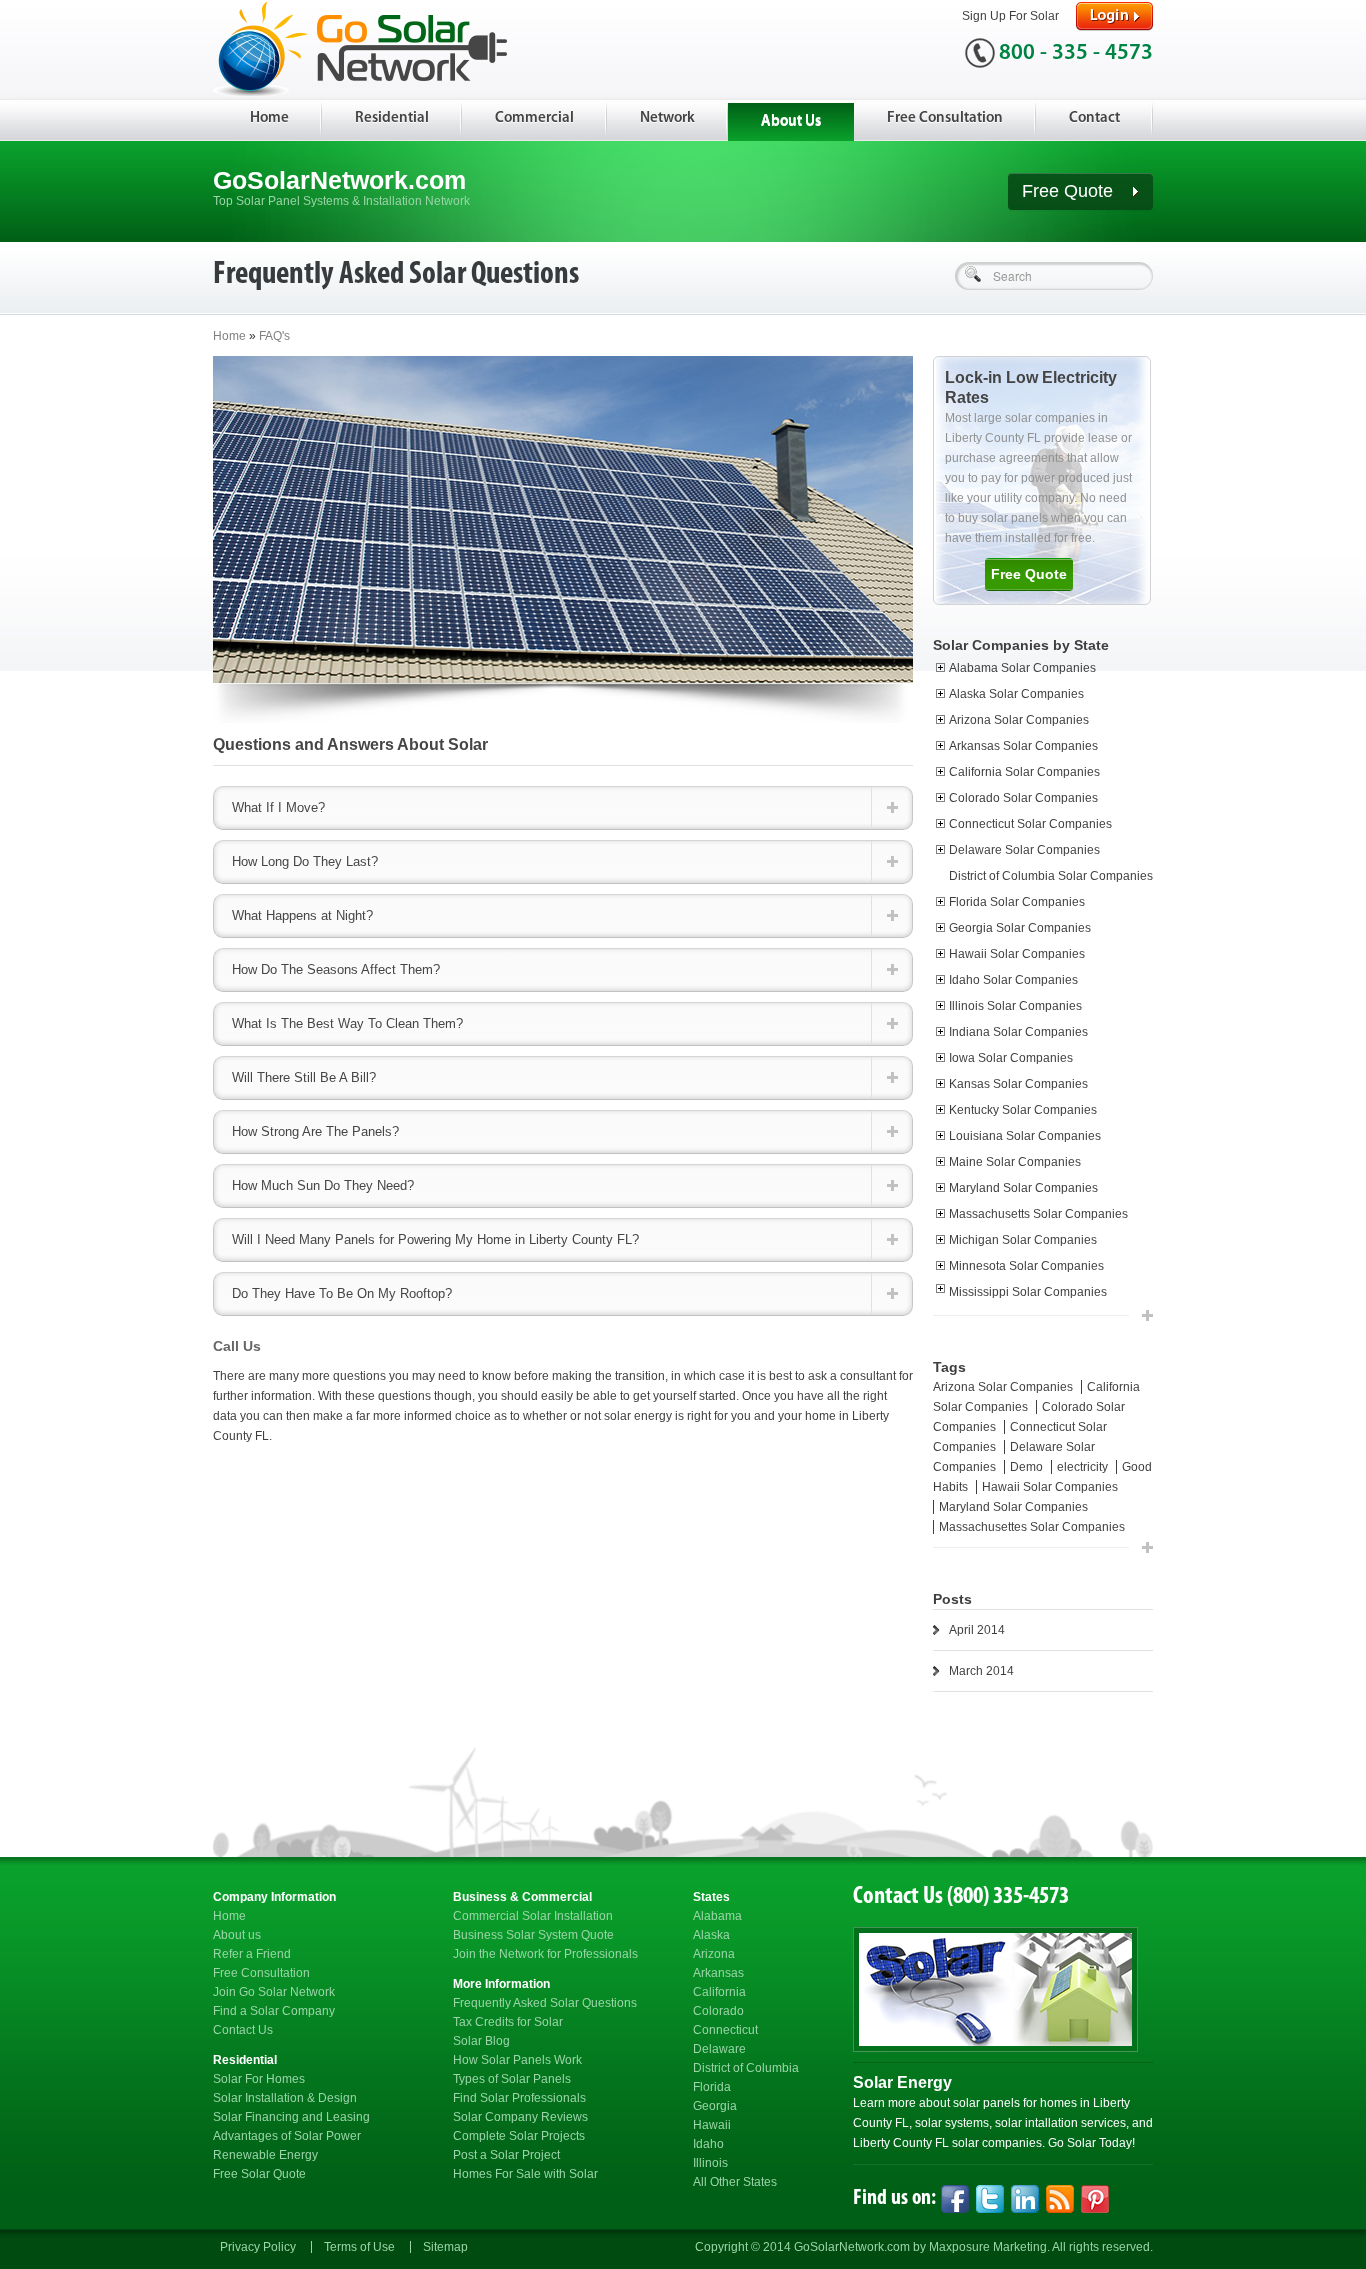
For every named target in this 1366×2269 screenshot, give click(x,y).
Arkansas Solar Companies (1023, 746)
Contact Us (243, 2030)
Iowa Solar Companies (1011, 1058)
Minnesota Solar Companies (1026, 1266)
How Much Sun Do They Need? (323, 1185)
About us (237, 1935)
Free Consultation (945, 118)
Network (667, 118)
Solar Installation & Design (285, 2098)
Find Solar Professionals (519, 2098)
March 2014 (981, 1671)
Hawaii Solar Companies (1017, 954)
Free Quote (1070, 191)
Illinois (710, 2163)
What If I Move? (278, 807)
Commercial (534, 118)
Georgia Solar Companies (1020, 928)
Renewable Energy (265, 2155)
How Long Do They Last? (305, 861)
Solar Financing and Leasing (291, 2117)
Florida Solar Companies (1017, 902)
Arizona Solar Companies (1019, 720)
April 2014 (977, 1630)
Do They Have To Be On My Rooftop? (342, 1293)
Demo (1028, 1467)
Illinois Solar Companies (1015, 1006)
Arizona (714, 1954)
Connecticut (725, 2030)
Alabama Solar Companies (1022, 668)
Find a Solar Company (274, 2011)
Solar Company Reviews (520, 2117)
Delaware (719, 2049)
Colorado (718, 2011)
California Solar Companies (1024, 772)
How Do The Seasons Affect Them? (336, 969)
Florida (712, 2087)
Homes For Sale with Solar (525, 2174)
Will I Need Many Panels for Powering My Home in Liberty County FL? (435, 1239)
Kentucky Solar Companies (1023, 1110)
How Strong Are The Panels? (315, 1131)
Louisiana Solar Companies (1025, 1136)
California (719, 1992)
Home (269, 118)
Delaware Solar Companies (1024, 850)
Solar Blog (481, 2041)
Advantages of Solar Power (287, 2136)
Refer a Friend (252, 1954)
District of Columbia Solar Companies (1051, 876)
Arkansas (718, 1973)
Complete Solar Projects (519, 2136)
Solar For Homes (259, 2079)
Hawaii (712, 2125)
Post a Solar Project (506, 2155)
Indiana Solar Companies (1018, 1032)
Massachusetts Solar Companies (1038, 1214)
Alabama (717, 1916)
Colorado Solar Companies (1023, 798)
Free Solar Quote (259, 2174)
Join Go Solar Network (274, 1992)
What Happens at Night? (302, 915)
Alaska (711, 1935)
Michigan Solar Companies (1023, 1240)
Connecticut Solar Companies (1030, 824)
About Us (791, 121)
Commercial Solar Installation (533, 1916)
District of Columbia (746, 2068)
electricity (1084, 1467)
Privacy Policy (258, 2247)
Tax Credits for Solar (508, 2022)
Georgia (715, 2106)
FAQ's (274, 336)
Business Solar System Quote (533, 1935)
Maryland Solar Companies (1023, 1188)
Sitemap (445, 2247)
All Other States (735, 2182)
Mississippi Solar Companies (1028, 1292)
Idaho (708, 2144)
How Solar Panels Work (517, 2060)
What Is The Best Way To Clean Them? (347, 1023)
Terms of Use (359, 2247)
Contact (1094, 118)
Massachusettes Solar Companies (1032, 1527)
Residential (392, 118)
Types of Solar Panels (512, 2079)
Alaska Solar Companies (1016, 694)
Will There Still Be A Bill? (304, 1077)
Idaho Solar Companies (1013, 980)
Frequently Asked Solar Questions (545, 2003)
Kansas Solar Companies (1018, 1084)
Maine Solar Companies (1015, 1162)
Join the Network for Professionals (545, 1954)
